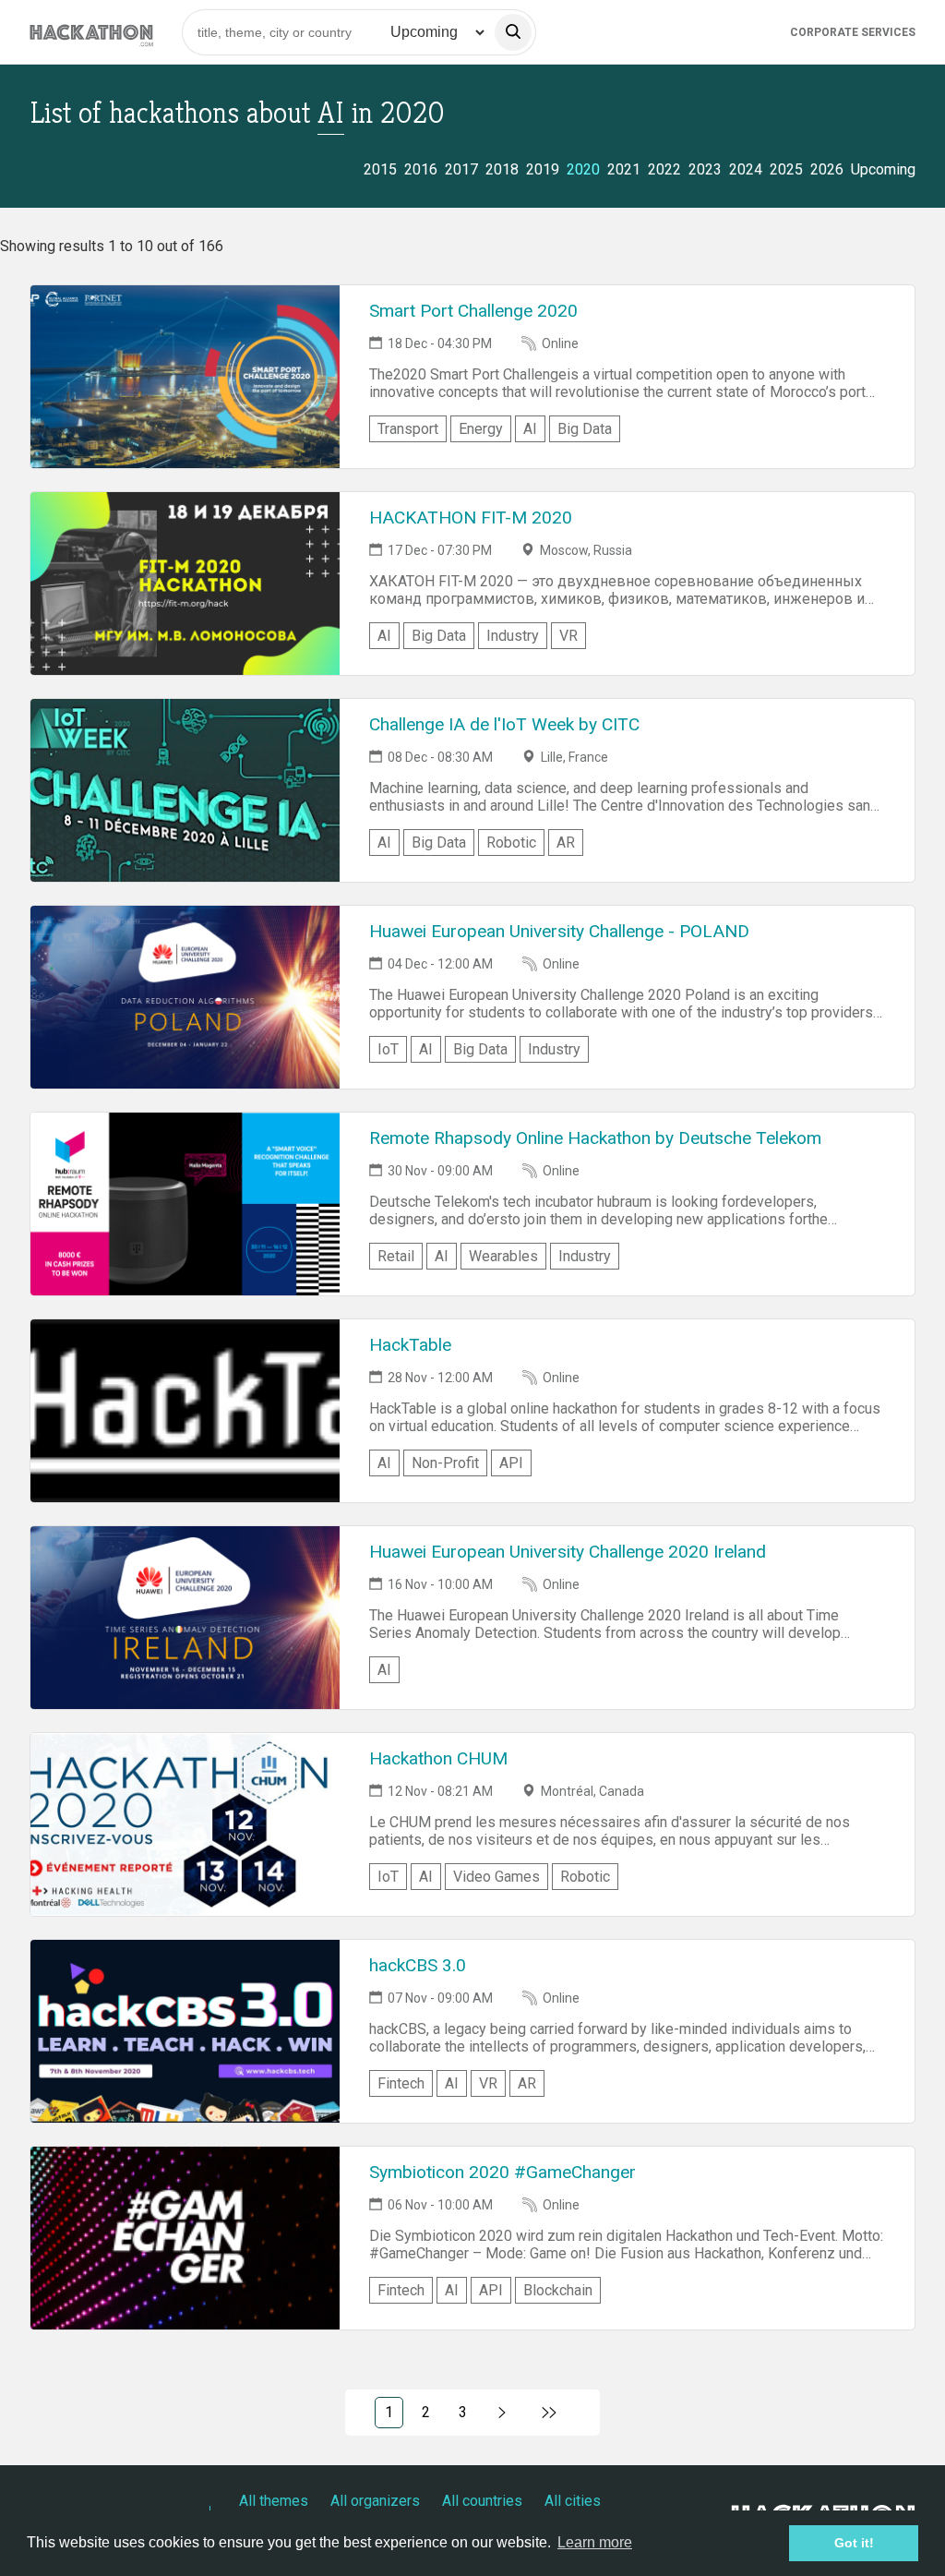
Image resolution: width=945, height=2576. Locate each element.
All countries (482, 2501)
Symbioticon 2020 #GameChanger (502, 2172)
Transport (408, 429)
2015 (380, 169)
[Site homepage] (91, 32)
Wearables (503, 1256)
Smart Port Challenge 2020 (473, 311)
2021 (624, 169)
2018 (502, 169)
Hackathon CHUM (438, 1758)
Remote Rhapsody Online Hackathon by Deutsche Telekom (595, 1138)
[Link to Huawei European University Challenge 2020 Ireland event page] (185, 1618)
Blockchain (558, 2290)
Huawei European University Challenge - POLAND (559, 931)
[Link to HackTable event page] (185, 1411)
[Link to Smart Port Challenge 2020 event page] (185, 377)
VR (568, 636)
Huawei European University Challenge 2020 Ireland (568, 1552)
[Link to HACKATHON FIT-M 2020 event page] (185, 584)
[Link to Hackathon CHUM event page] (185, 1824)
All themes (274, 2501)
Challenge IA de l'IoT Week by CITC (504, 724)
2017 (461, 169)
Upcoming (883, 169)
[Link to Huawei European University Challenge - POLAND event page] (185, 997)
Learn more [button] (595, 2542)
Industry (513, 636)
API (511, 1463)
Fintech (401, 2083)
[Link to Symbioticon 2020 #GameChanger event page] (185, 2238)
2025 (786, 169)
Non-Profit (445, 1463)
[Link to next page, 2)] (502, 2413)
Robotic (511, 843)
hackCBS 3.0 (418, 1965)
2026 (827, 169)
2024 (746, 169)
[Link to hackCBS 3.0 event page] (185, 2031)
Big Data (585, 429)
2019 (543, 169)
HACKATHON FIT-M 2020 (471, 518)
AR (566, 843)
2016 (421, 169)
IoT (388, 1049)
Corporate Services (853, 32)
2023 (705, 169)
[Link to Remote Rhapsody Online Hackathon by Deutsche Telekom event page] (185, 1204)
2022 (664, 169)
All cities (573, 2501)
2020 (583, 169)
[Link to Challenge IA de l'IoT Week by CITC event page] (185, 790)
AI (530, 429)
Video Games (496, 1877)
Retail (396, 1256)
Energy (481, 429)
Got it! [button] (854, 2543)
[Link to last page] (550, 2413)
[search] (513, 32)
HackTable (410, 1345)
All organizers (375, 2501)
